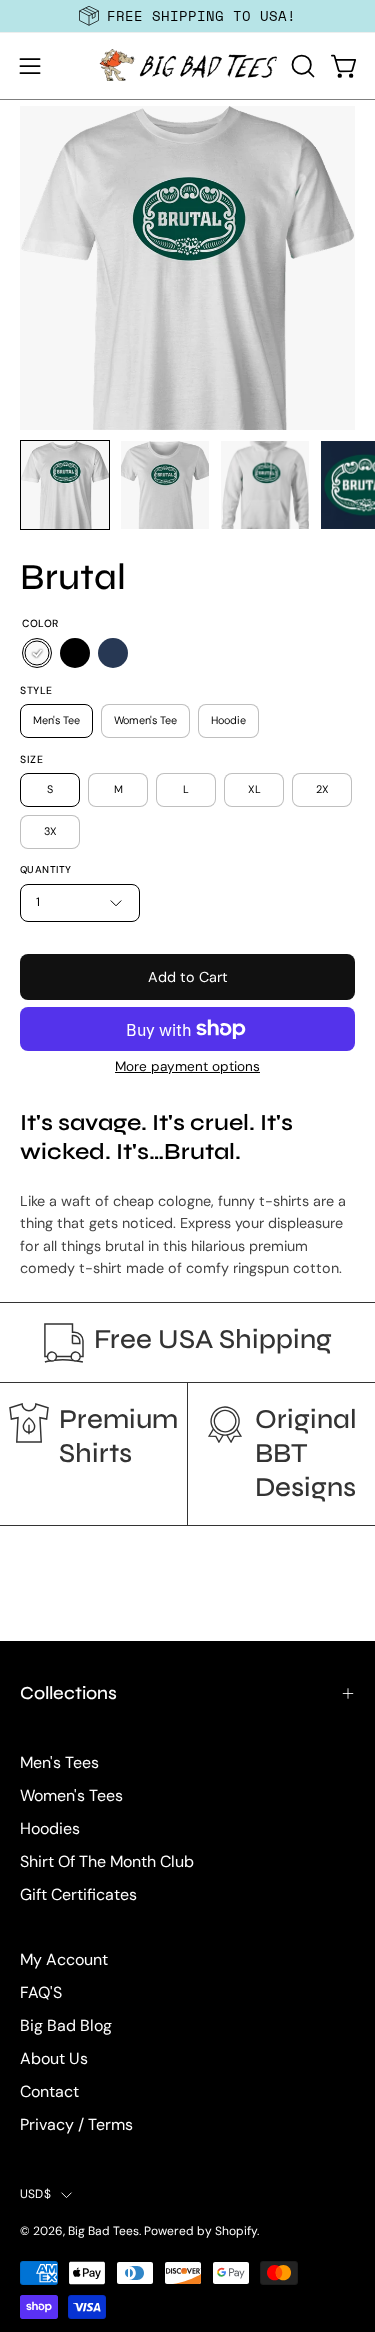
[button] (301, 66)
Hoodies (50, 1828)
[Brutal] (65, 485)
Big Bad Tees (103, 2231)
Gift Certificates (78, 1894)
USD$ (35, 2194)
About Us (54, 2058)
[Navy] (113, 654)
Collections (68, 1693)
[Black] (75, 654)
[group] (187, 16)
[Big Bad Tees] (188, 66)
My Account (64, 1959)
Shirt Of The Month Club (107, 1861)
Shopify (236, 2231)
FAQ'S (41, 1992)
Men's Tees (59, 1762)
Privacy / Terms (76, 2124)
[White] (37, 654)
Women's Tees (71, 1795)
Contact (49, 2091)
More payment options (187, 1066)
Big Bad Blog (66, 2025)
